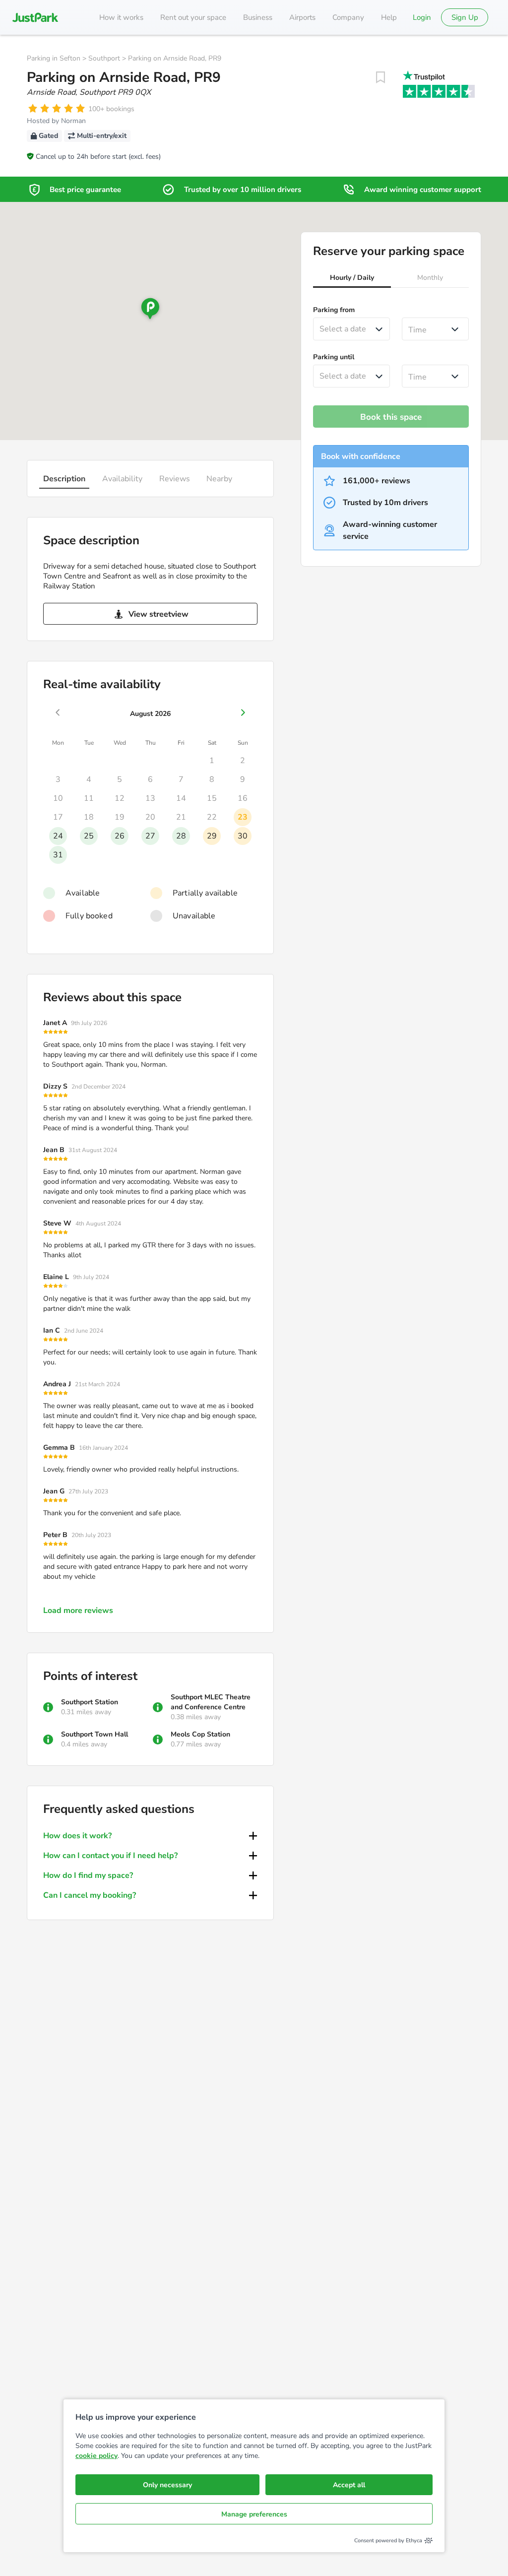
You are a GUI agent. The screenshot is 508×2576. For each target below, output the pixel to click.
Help (389, 17)
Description (64, 479)
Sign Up (465, 17)
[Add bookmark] (381, 77)
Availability (122, 479)
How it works (121, 17)
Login (422, 17)
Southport (104, 58)
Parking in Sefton (54, 58)
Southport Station (90, 1702)
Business (258, 17)
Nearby (219, 479)
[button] (352, 279)
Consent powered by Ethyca (388, 2541)
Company (348, 17)
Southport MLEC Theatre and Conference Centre (211, 1702)
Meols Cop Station (200, 1734)
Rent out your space (193, 17)
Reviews (175, 479)
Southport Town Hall (95, 1734)
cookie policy (96, 2456)
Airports (302, 17)
